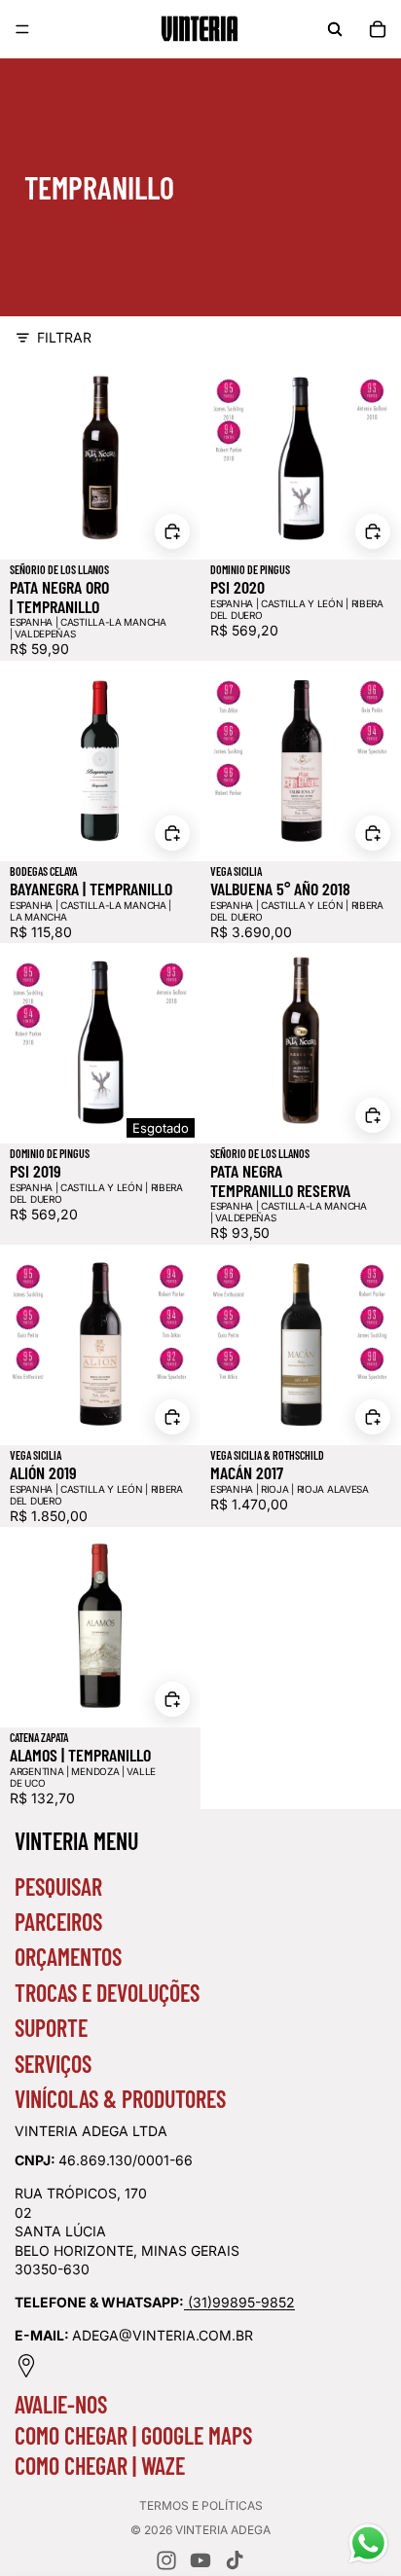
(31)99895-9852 (241, 2302)
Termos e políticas (201, 2505)
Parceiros (58, 1922)
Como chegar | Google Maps (133, 2435)
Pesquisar (58, 1887)
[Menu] (22, 29)
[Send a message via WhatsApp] (368, 2543)
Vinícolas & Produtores (120, 2099)
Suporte (51, 2028)
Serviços (53, 2064)
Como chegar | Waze (100, 2466)
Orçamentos (68, 1957)
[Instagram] (166, 2560)
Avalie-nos (61, 2404)
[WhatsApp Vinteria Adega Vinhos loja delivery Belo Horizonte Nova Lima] (186, 2302)
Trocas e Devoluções (107, 1993)
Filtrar (64, 337)
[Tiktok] (235, 2560)
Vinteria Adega (223, 2530)
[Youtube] (200, 2560)
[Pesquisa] (335, 29)
